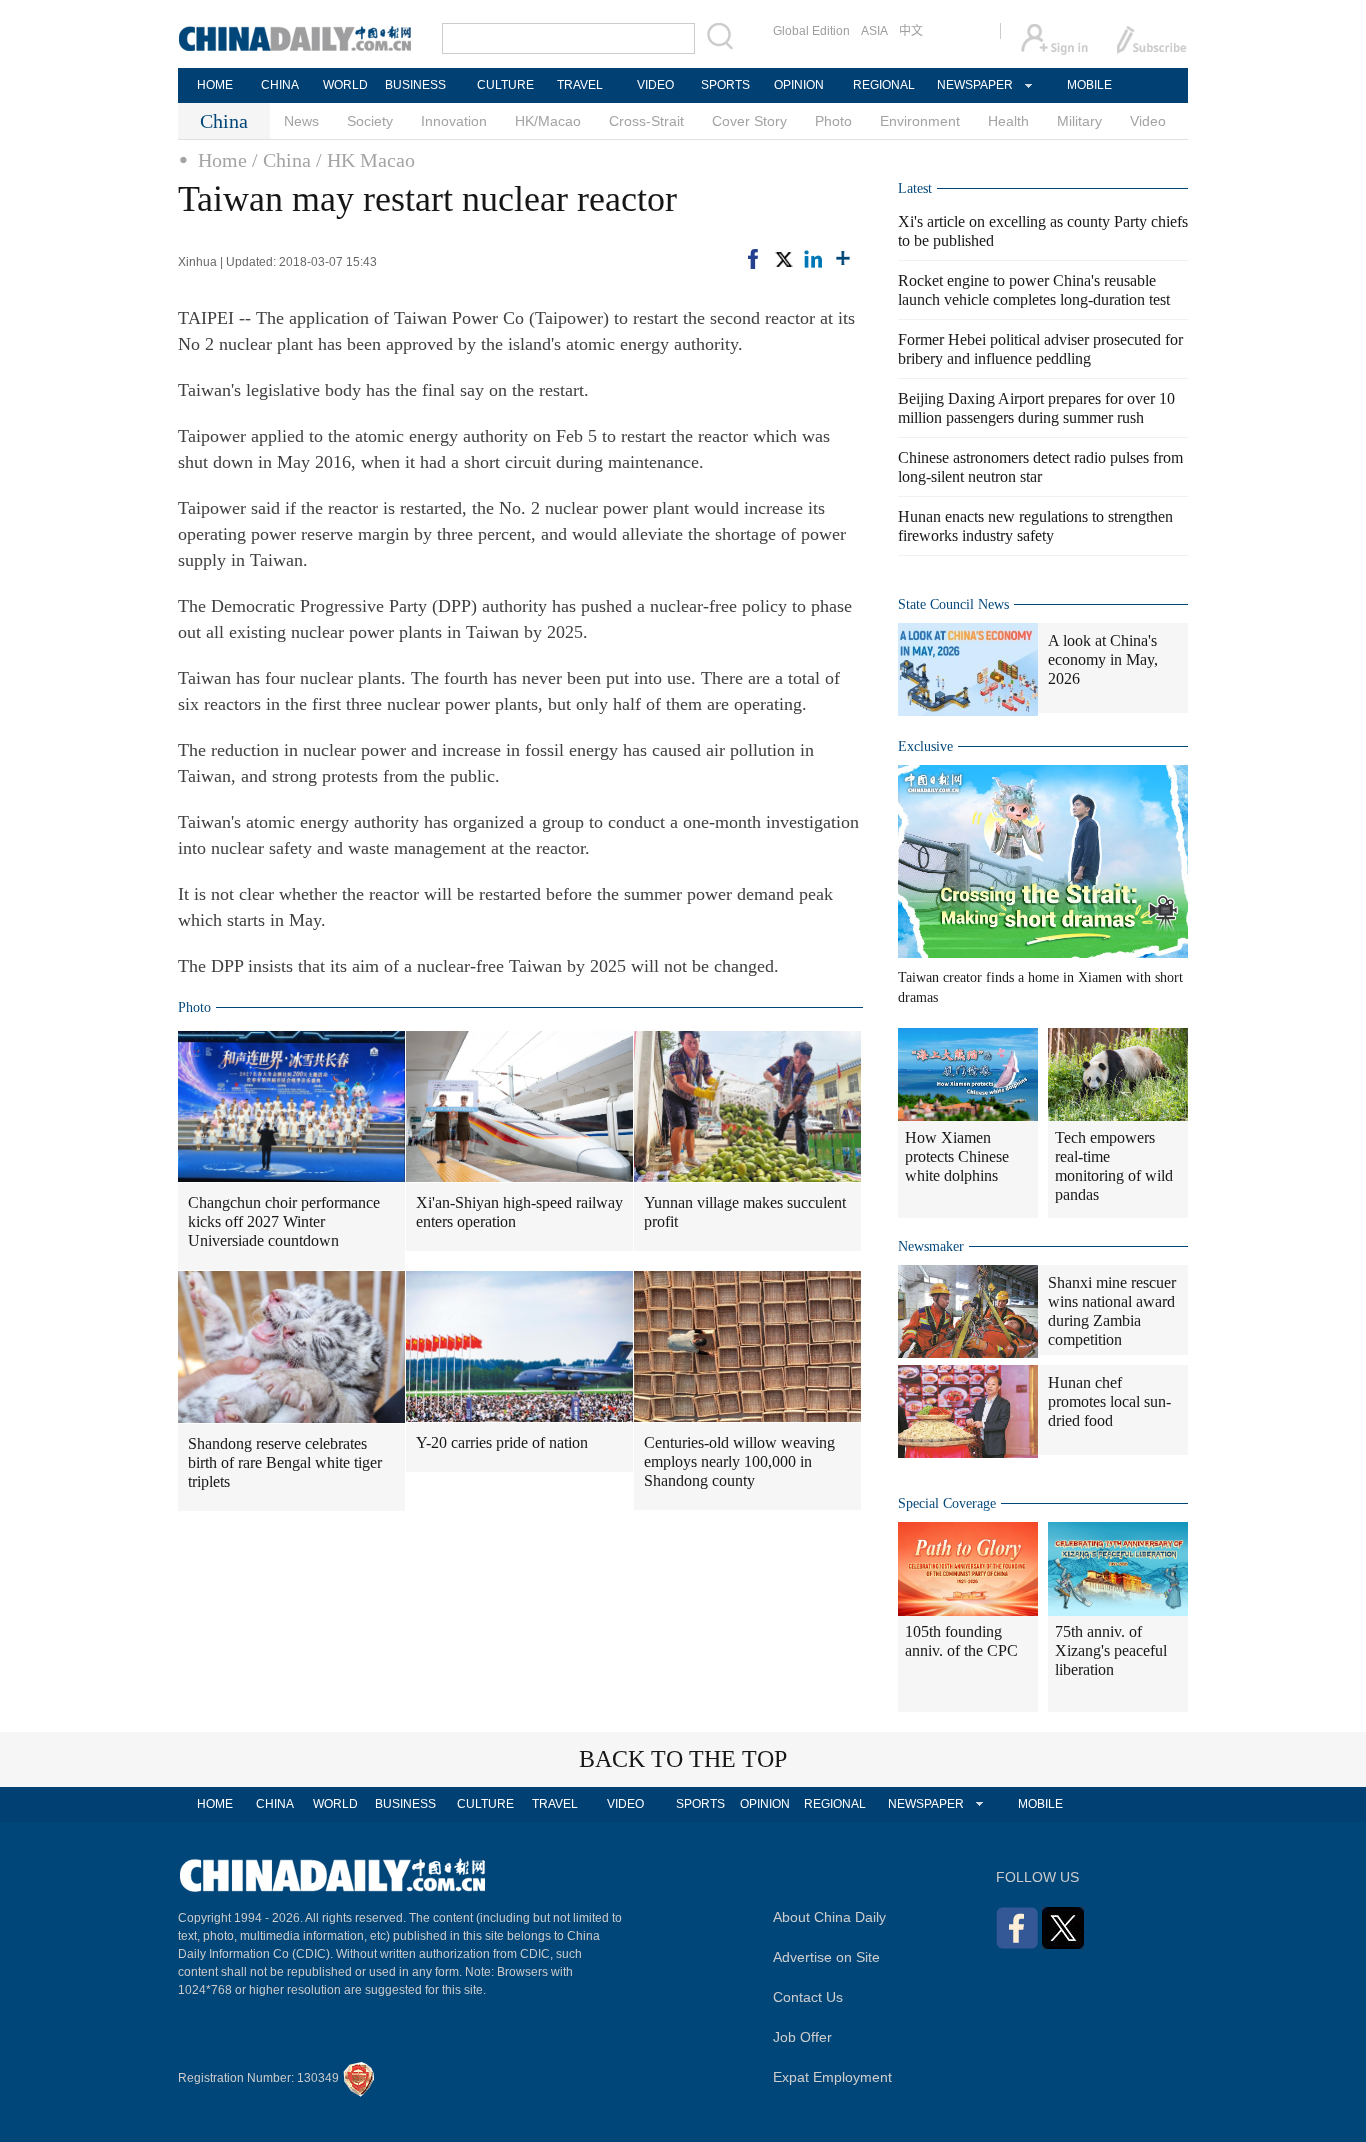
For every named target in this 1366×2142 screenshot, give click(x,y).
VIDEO (655, 85)
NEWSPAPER (974, 85)
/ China (281, 160)
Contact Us (808, 1997)
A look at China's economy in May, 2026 (1103, 659)
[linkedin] (813, 259)
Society (370, 121)
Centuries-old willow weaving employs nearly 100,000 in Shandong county (739, 1461)
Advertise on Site (826, 1957)
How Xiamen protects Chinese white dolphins (957, 1156)
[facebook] (753, 259)
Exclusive (925, 746)
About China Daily (829, 1917)
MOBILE (1089, 85)
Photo (833, 121)
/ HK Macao (365, 160)
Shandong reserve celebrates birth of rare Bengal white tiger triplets (285, 1462)
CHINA (280, 85)
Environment (920, 121)
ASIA (874, 31)
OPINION (799, 85)
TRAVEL (580, 85)
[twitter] (783, 259)
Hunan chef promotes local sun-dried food (1109, 1401)
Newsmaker (931, 1246)
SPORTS (725, 85)
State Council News (953, 604)
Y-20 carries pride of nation (502, 1442)
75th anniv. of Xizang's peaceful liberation (1111, 1650)
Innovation (454, 121)
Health (1008, 121)
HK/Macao (548, 121)
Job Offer (802, 2037)
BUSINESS (415, 85)
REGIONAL (884, 85)
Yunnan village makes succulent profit (745, 1212)
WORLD (345, 85)
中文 (911, 31)
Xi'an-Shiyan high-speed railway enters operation (519, 1212)
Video (1148, 121)
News (301, 121)
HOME (215, 85)
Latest (915, 188)
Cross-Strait (646, 121)
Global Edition (811, 31)
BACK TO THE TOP (683, 1759)
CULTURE (505, 85)
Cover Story (749, 121)
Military (1079, 121)
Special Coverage (947, 1503)
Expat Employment (832, 2077)
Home (222, 160)
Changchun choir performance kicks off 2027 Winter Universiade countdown (284, 1221)
